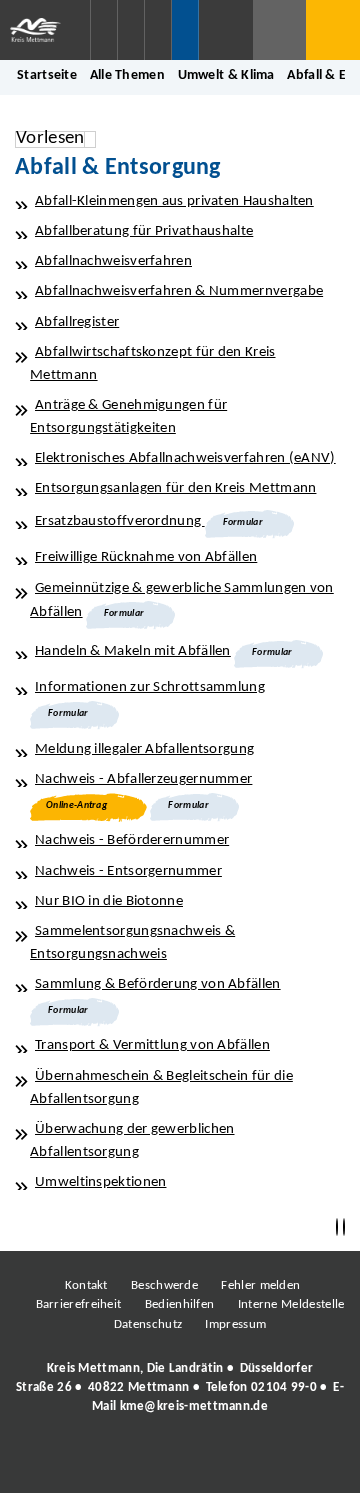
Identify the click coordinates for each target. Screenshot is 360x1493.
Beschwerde (164, 1285)
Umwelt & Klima (226, 75)
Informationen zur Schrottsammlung (150, 687)
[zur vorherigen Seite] (337, 1227)
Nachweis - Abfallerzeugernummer (143, 779)
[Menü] (333, 30)
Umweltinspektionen (100, 1182)
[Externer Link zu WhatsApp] (268, 1462)
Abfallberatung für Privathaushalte (144, 231)
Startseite (47, 75)
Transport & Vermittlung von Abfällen (152, 1045)
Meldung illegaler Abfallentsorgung (144, 749)
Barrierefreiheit (79, 1304)
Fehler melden (260, 1285)
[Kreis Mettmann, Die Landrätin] (180, 1388)
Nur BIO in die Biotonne (109, 901)
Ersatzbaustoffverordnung (120, 521)
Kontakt (86, 1285)
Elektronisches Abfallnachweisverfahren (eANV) (185, 458)
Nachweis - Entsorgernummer (128, 871)
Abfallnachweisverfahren (113, 261)
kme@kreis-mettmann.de (194, 1406)
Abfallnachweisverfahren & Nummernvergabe (179, 291)
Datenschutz (148, 1324)
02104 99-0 (284, 1387)
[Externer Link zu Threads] (133, 1462)
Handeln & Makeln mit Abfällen (133, 651)
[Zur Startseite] (45, 30)
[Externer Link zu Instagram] (88, 1462)
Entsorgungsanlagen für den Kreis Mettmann (175, 488)
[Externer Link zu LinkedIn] (178, 1462)
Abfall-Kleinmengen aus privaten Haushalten (174, 201)
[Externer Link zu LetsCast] (313, 1462)
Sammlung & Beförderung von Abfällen (158, 984)
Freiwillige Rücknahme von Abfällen (146, 557)
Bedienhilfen (180, 1304)
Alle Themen (127, 75)
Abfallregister (77, 322)
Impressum (235, 1324)
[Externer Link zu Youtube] (223, 1462)
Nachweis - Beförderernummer (132, 840)
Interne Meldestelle (291, 1304)
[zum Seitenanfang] (344, 1227)
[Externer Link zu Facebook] (43, 1462)
